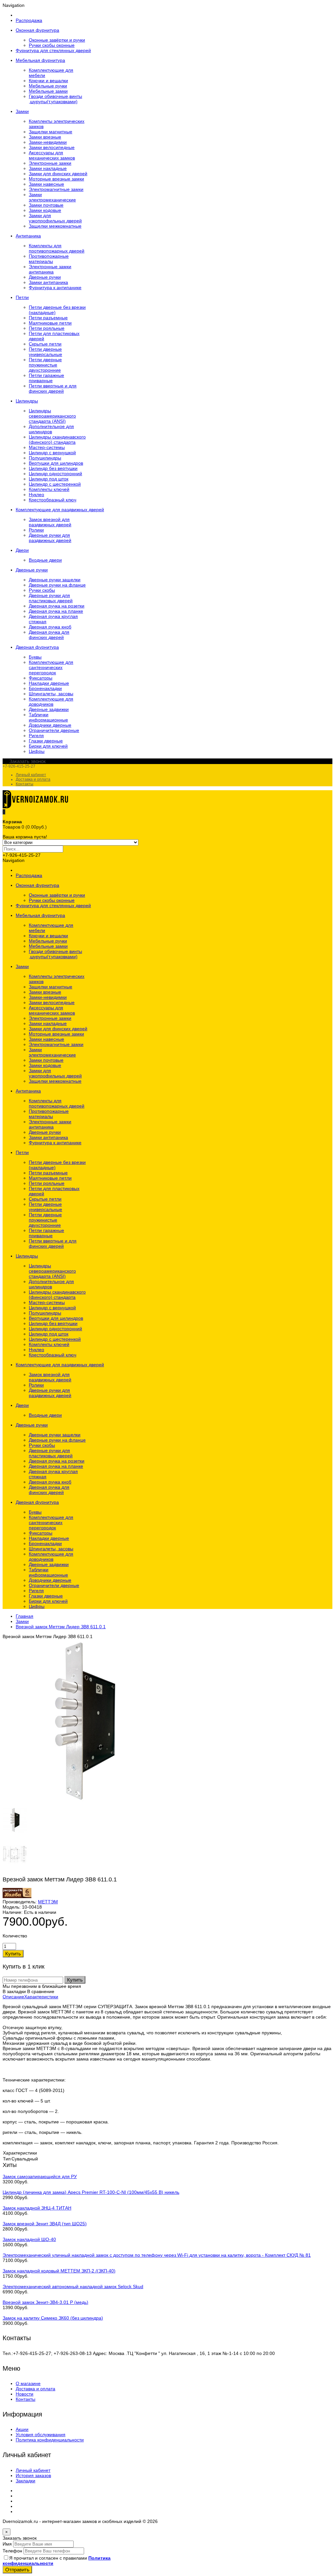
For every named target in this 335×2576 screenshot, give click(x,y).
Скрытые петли (45, 344)
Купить (75, 1980)
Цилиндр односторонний (55, 474)
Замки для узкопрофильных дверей (55, 218)
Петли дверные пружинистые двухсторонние (45, 365)
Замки (22, 1621)
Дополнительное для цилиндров (51, 429)
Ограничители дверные (54, 730)
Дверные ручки (45, 277)
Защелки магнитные (51, 132)
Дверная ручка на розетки (57, 606)
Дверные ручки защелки (55, 580)
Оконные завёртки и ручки (57, 40)
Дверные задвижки (49, 709)
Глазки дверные (46, 741)
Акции (22, 2429)
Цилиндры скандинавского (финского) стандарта (57, 439)
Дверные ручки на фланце (57, 585)
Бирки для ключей (48, 746)
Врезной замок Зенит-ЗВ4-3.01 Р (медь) (45, 2302)
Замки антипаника (48, 282)
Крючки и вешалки (48, 81)
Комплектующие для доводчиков (51, 701)
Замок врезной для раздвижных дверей (50, 522)
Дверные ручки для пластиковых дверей (51, 598)
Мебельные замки (48, 91)
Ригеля (36, 736)
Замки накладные (48, 168)
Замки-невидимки (48, 142)
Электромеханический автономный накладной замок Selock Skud (73, 2287)
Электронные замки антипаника (50, 269)
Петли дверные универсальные (45, 352)
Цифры (37, 751)
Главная (25, 1616)
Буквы (35, 657)
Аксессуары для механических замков (52, 155)
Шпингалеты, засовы (51, 694)
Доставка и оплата (33, 779)
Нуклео (36, 495)
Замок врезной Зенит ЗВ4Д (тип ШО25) (45, 2224)
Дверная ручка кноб (50, 627)
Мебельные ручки (48, 86)
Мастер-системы (47, 447)
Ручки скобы (42, 590)
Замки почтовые (46, 205)
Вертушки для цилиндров (56, 463)
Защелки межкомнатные (55, 226)
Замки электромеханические (52, 197)
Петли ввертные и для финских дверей (53, 388)
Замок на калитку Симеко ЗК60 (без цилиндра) (53, 2318)
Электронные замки (50, 163)
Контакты (25, 784)
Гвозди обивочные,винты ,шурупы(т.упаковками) (55, 99)
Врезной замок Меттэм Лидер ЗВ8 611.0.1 (61, 1627)
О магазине (28, 2383)
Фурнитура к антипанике (55, 288)
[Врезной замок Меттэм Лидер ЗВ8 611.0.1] (84, 1801)
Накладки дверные (49, 683)
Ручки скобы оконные (52, 45)
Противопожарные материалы (49, 259)
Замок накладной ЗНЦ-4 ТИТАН (37, 2208)
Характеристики (41, 1997)
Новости (25, 2394)
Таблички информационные (48, 717)
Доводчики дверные (50, 725)
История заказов (33, 2475)
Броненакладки (45, 688)
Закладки (26, 2481)
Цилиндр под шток (49, 479)
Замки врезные (45, 137)
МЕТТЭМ (48, 1902)
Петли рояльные (47, 328)
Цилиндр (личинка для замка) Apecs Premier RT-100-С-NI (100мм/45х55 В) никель (91, 2192)
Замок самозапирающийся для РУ (40, 2176)
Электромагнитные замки (56, 189)
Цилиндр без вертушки (53, 468)
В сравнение (41, 1991)
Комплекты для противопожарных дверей (57, 248)
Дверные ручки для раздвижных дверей (50, 538)
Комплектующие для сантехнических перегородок (51, 667)
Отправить (17, 2570)
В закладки (14, 1991)
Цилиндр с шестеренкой (55, 484)
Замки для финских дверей (58, 174)
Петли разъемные (48, 318)
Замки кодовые (45, 210)
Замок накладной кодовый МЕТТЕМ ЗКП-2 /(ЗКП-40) (59, 2271)
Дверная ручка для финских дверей (49, 635)
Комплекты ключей (49, 489)
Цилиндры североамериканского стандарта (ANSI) (52, 416)
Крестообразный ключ (53, 500)
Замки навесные (46, 184)
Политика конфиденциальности (50, 2440)
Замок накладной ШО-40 (29, 2239)
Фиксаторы (41, 678)
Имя (7, 2544)
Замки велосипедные (52, 147)
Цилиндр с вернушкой (52, 453)
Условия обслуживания (41, 2435)
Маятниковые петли (50, 323)
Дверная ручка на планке (56, 611)
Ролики (36, 530)
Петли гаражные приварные (46, 378)
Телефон (12, 2551)
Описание (13, 1997)
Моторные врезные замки (56, 179)
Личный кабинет (31, 775)
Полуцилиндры (45, 458)
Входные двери (45, 560)
